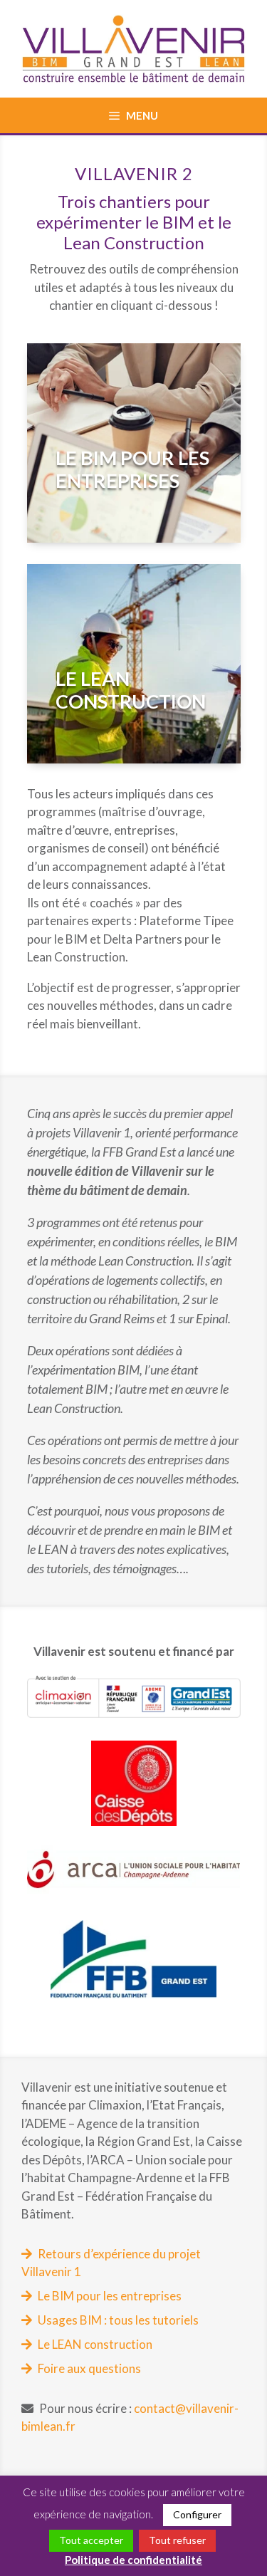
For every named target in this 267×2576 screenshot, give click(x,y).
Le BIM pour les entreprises (110, 2296)
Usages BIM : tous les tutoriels (118, 2320)
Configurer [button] (197, 2514)
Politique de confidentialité (133, 2560)
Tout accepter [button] (91, 2540)
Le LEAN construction (95, 2344)
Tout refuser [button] (177, 2540)
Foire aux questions (89, 2368)
